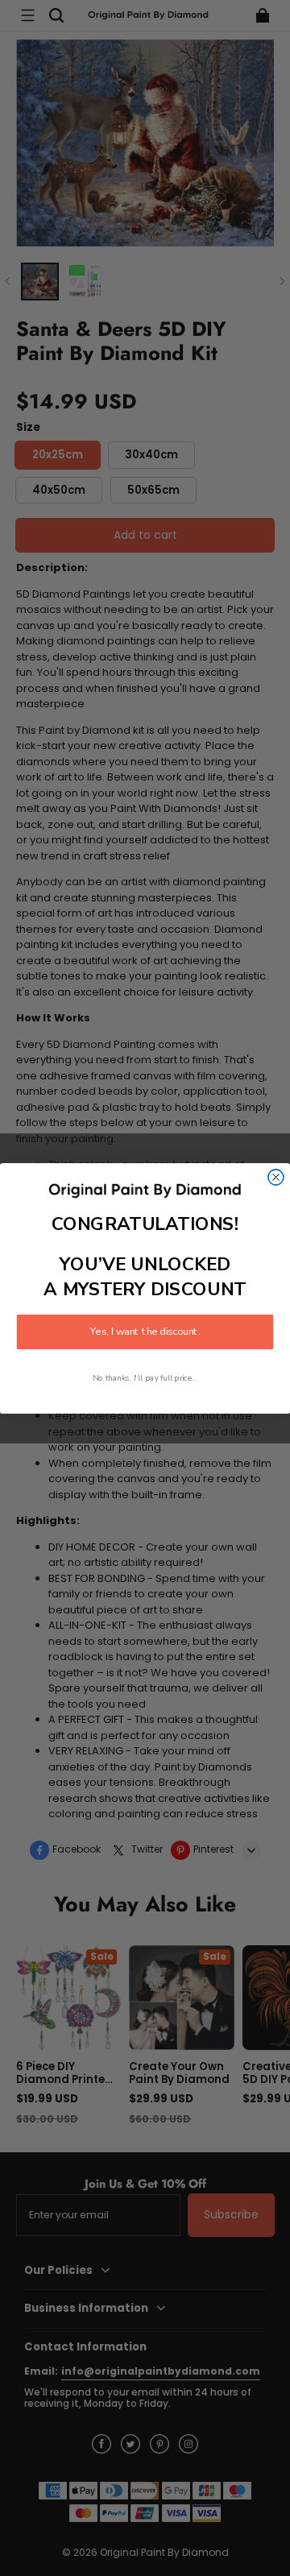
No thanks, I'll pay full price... (145, 1378)
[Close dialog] (276, 1176)
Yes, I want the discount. (145, 1331)
